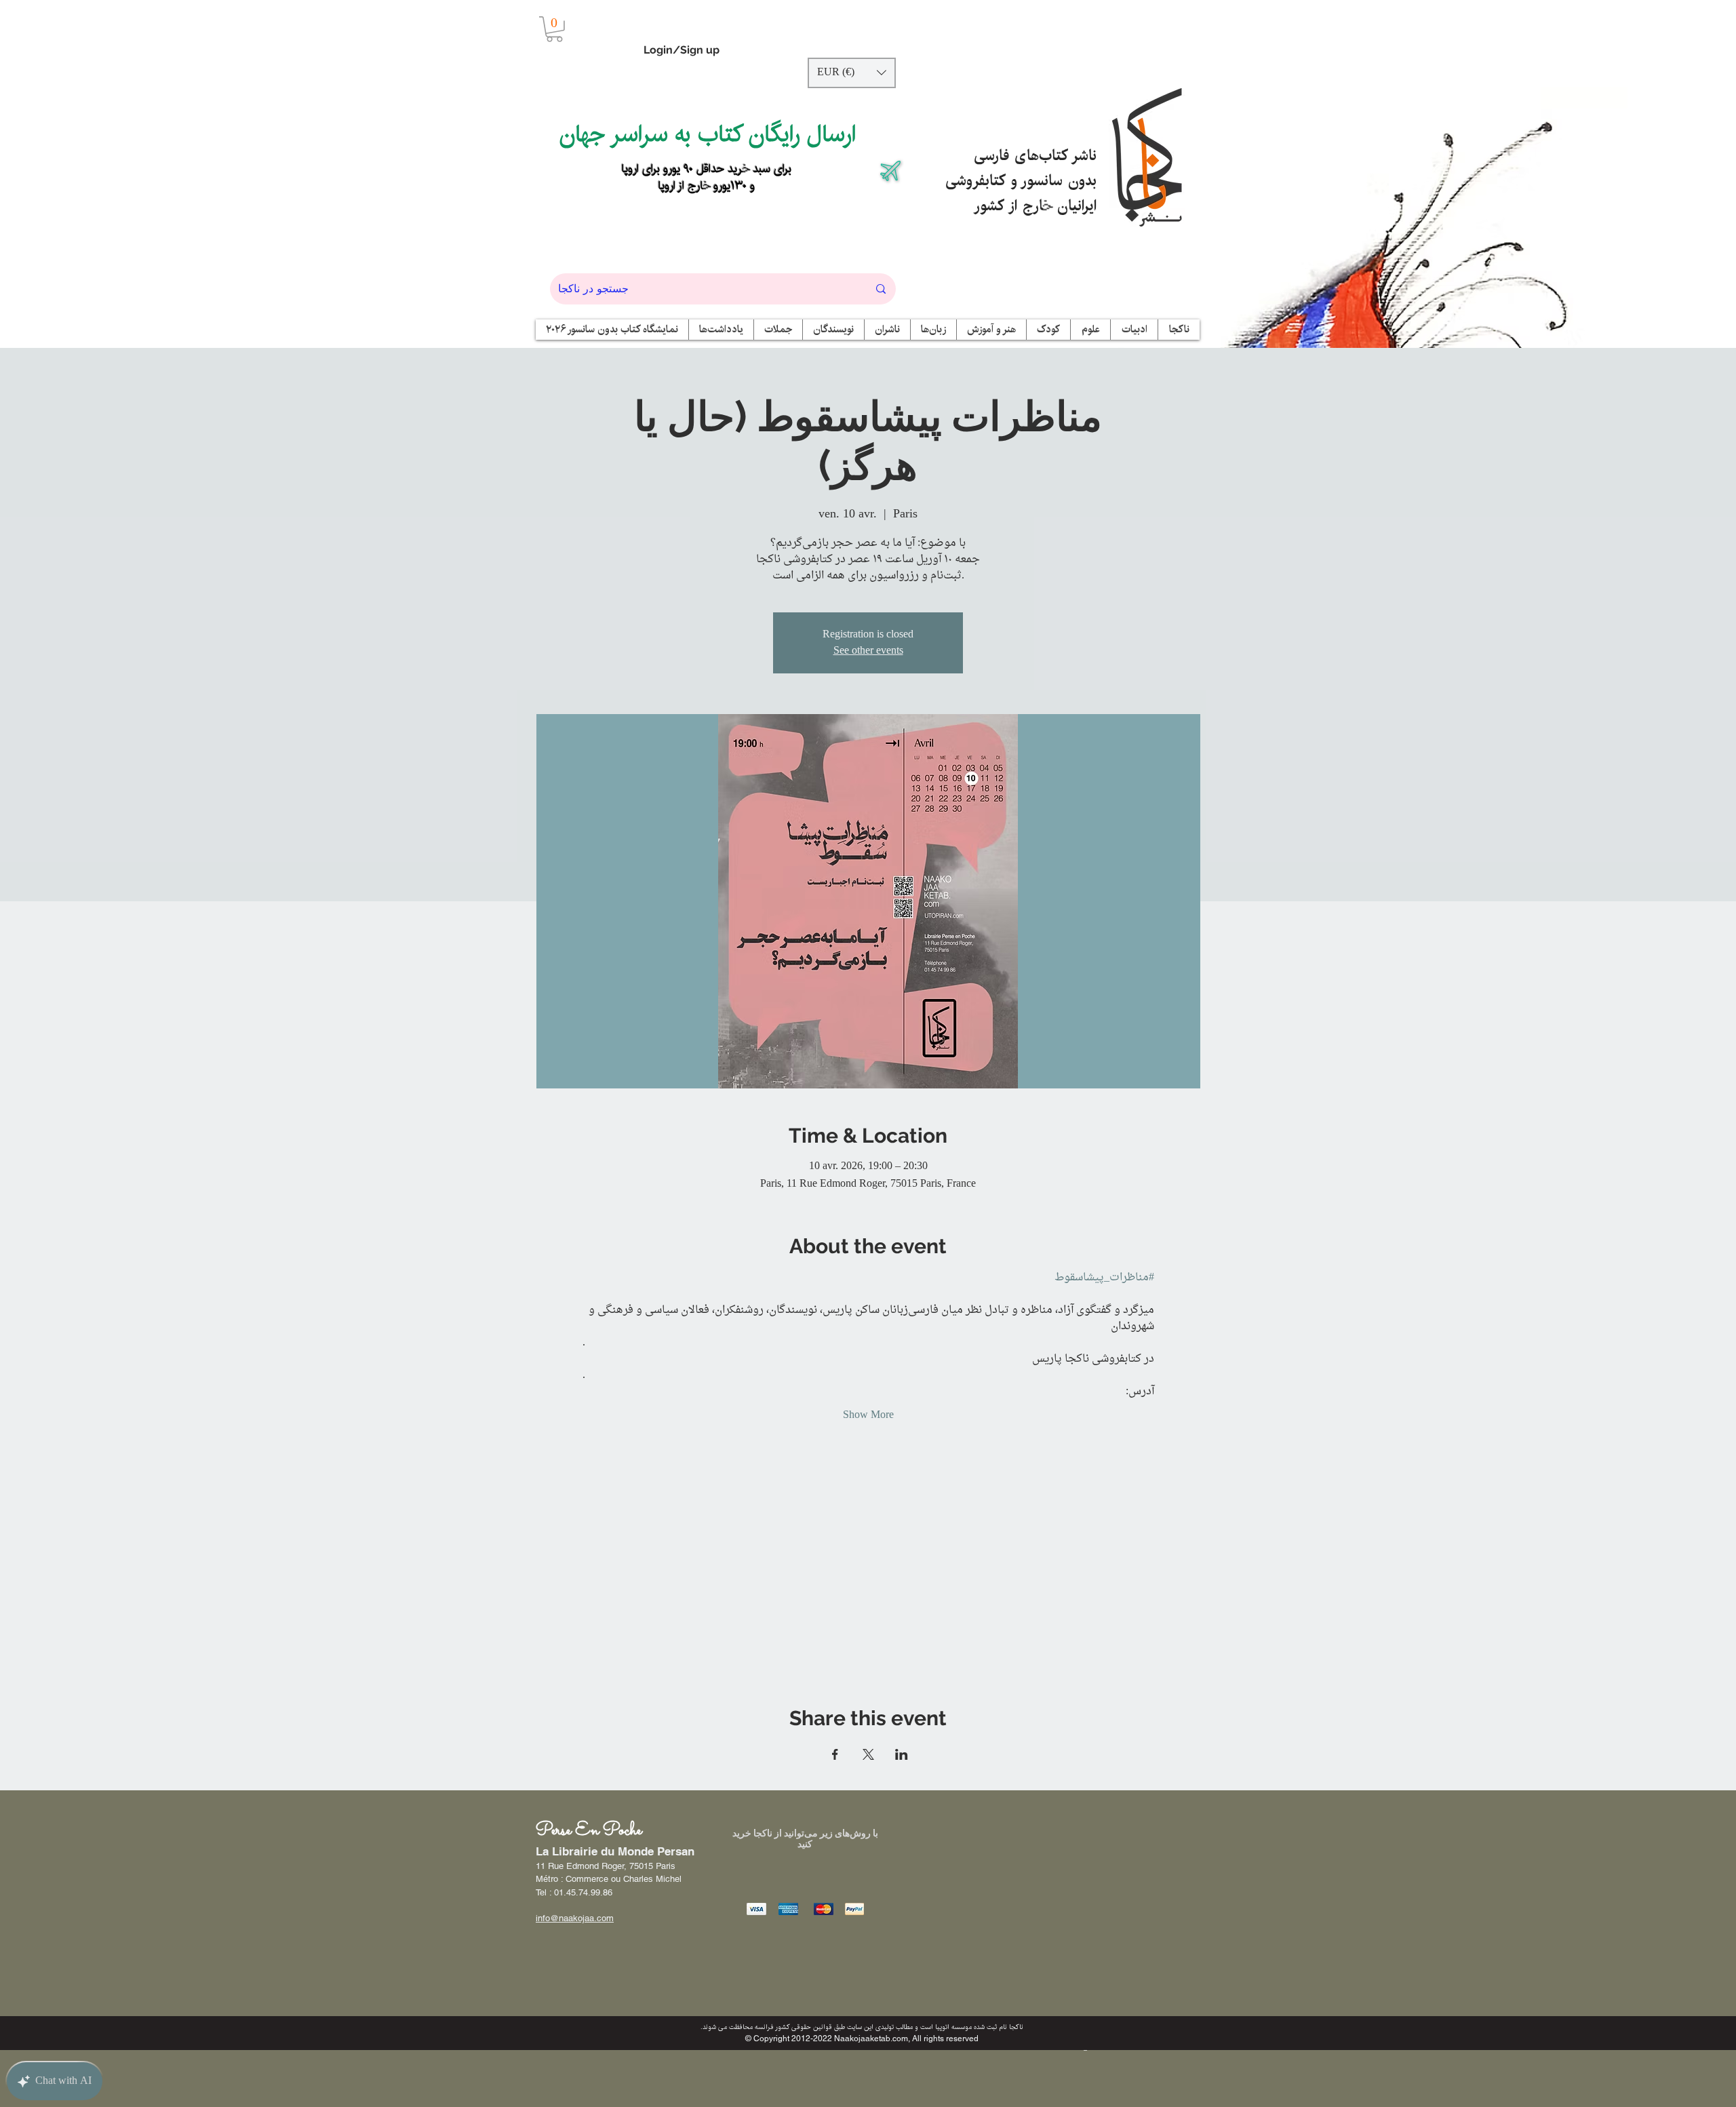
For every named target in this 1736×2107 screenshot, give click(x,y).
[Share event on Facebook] (835, 1754)
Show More (868, 1415)
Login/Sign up (682, 50)
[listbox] (852, 73)
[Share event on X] (868, 1754)
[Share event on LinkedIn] (902, 1754)
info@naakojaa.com (575, 1918)
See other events (868, 651)
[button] (554, 29)
